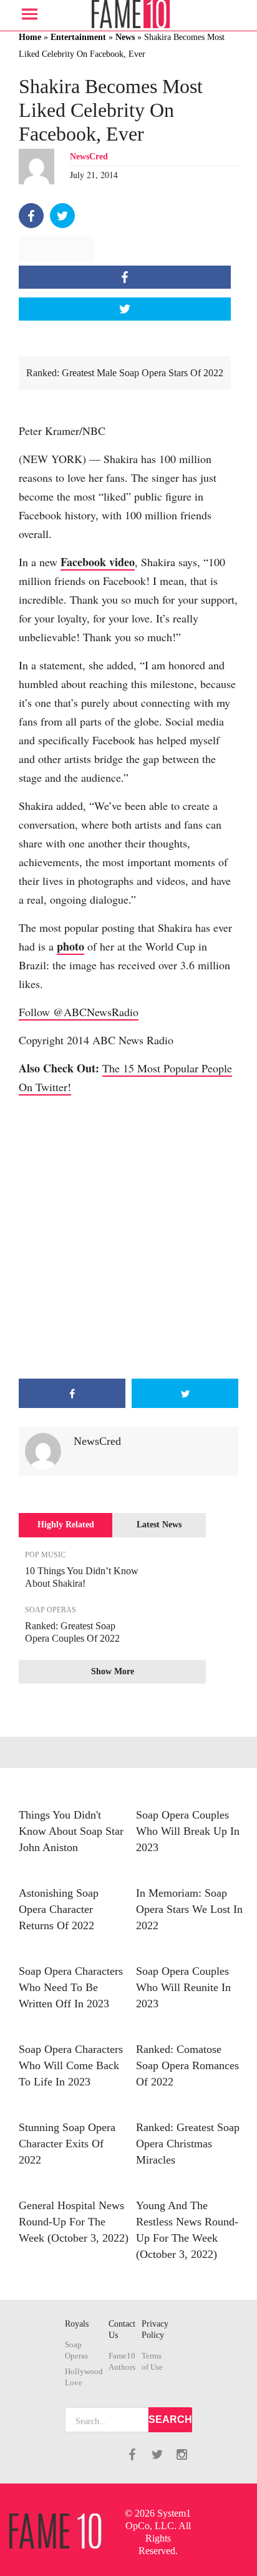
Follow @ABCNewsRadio (79, 1012)
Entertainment (78, 37)
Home (30, 37)
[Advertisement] (128, 1237)
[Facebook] (31, 216)
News (125, 37)
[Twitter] (62, 216)
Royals (77, 2324)
